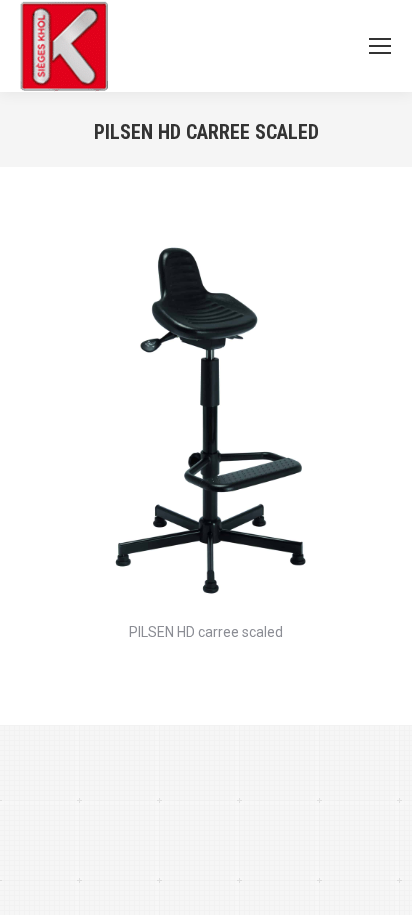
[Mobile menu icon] (380, 46)
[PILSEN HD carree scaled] (206, 423)
